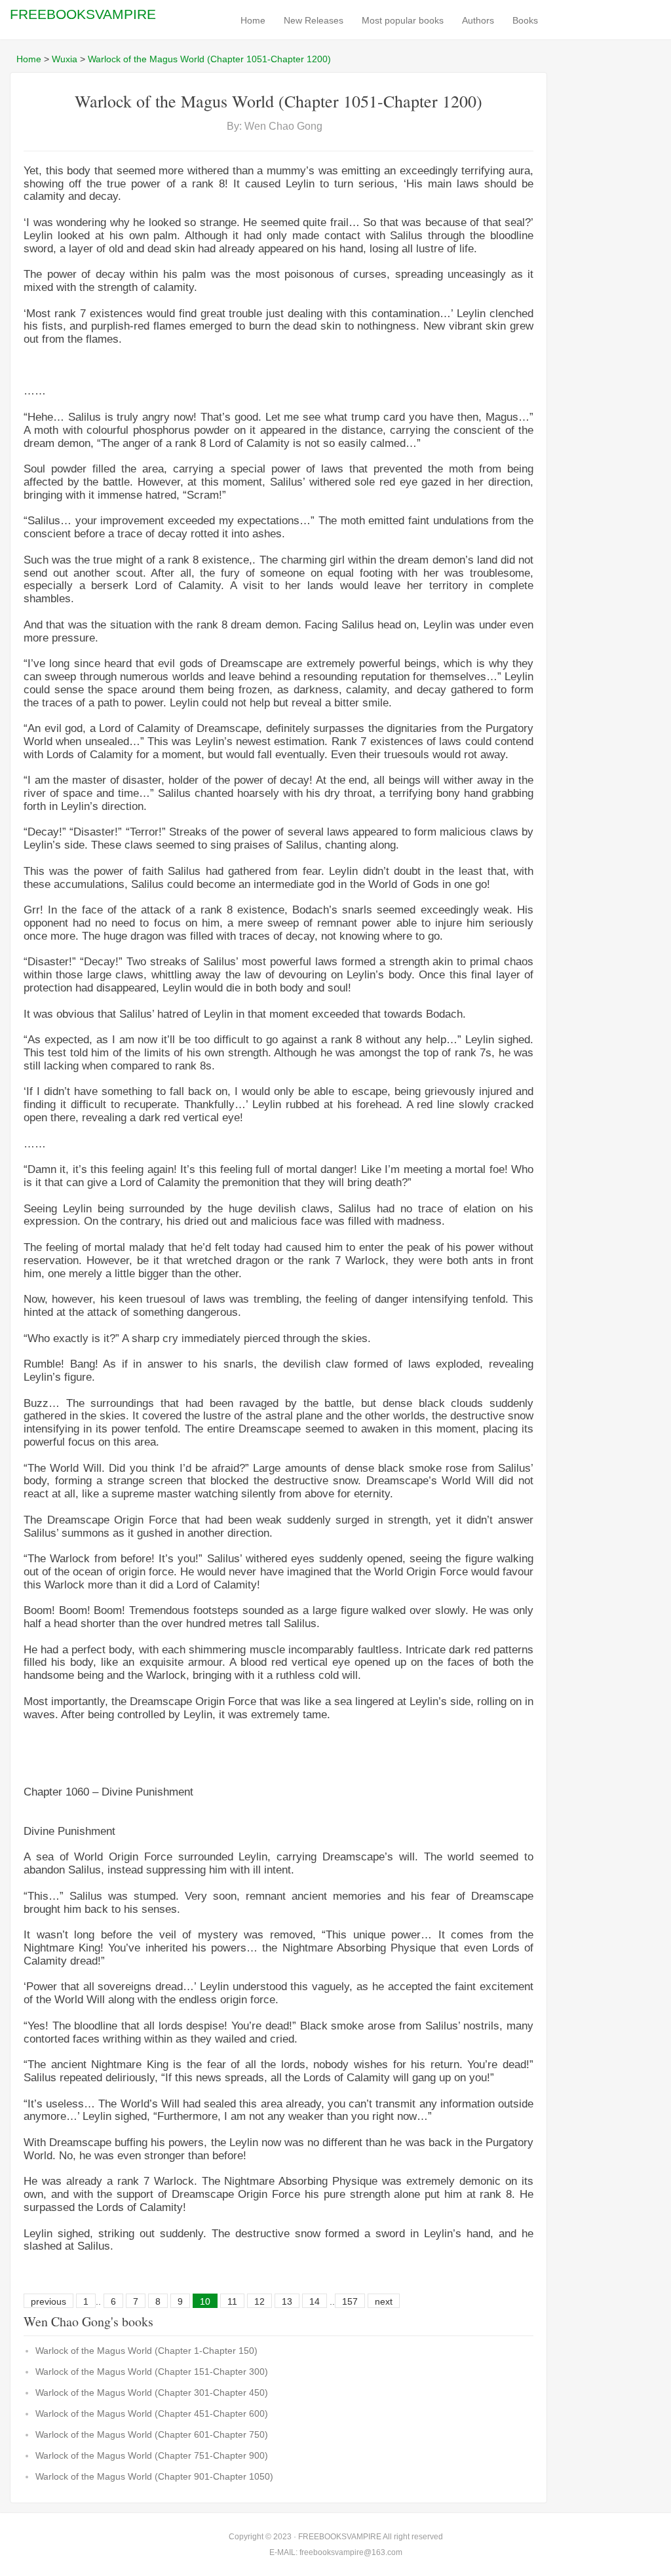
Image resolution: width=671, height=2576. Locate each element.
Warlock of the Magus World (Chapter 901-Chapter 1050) (154, 2476)
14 (315, 2301)
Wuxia (65, 59)
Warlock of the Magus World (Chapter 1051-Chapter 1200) (209, 59)
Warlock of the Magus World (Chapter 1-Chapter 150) (146, 2351)
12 (259, 2301)
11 (232, 2301)
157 (350, 2301)
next (384, 2301)
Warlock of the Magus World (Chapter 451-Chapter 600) (152, 2413)
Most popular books (403, 20)
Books (525, 20)
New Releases (314, 20)
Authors (478, 20)
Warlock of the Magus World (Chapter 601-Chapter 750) (152, 2434)
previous (48, 2301)
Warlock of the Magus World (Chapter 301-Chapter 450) (152, 2393)
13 (287, 2301)
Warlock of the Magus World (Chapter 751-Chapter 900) (152, 2455)
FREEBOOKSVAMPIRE (83, 14)
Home (253, 20)
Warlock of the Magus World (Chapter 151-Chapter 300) (152, 2372)
